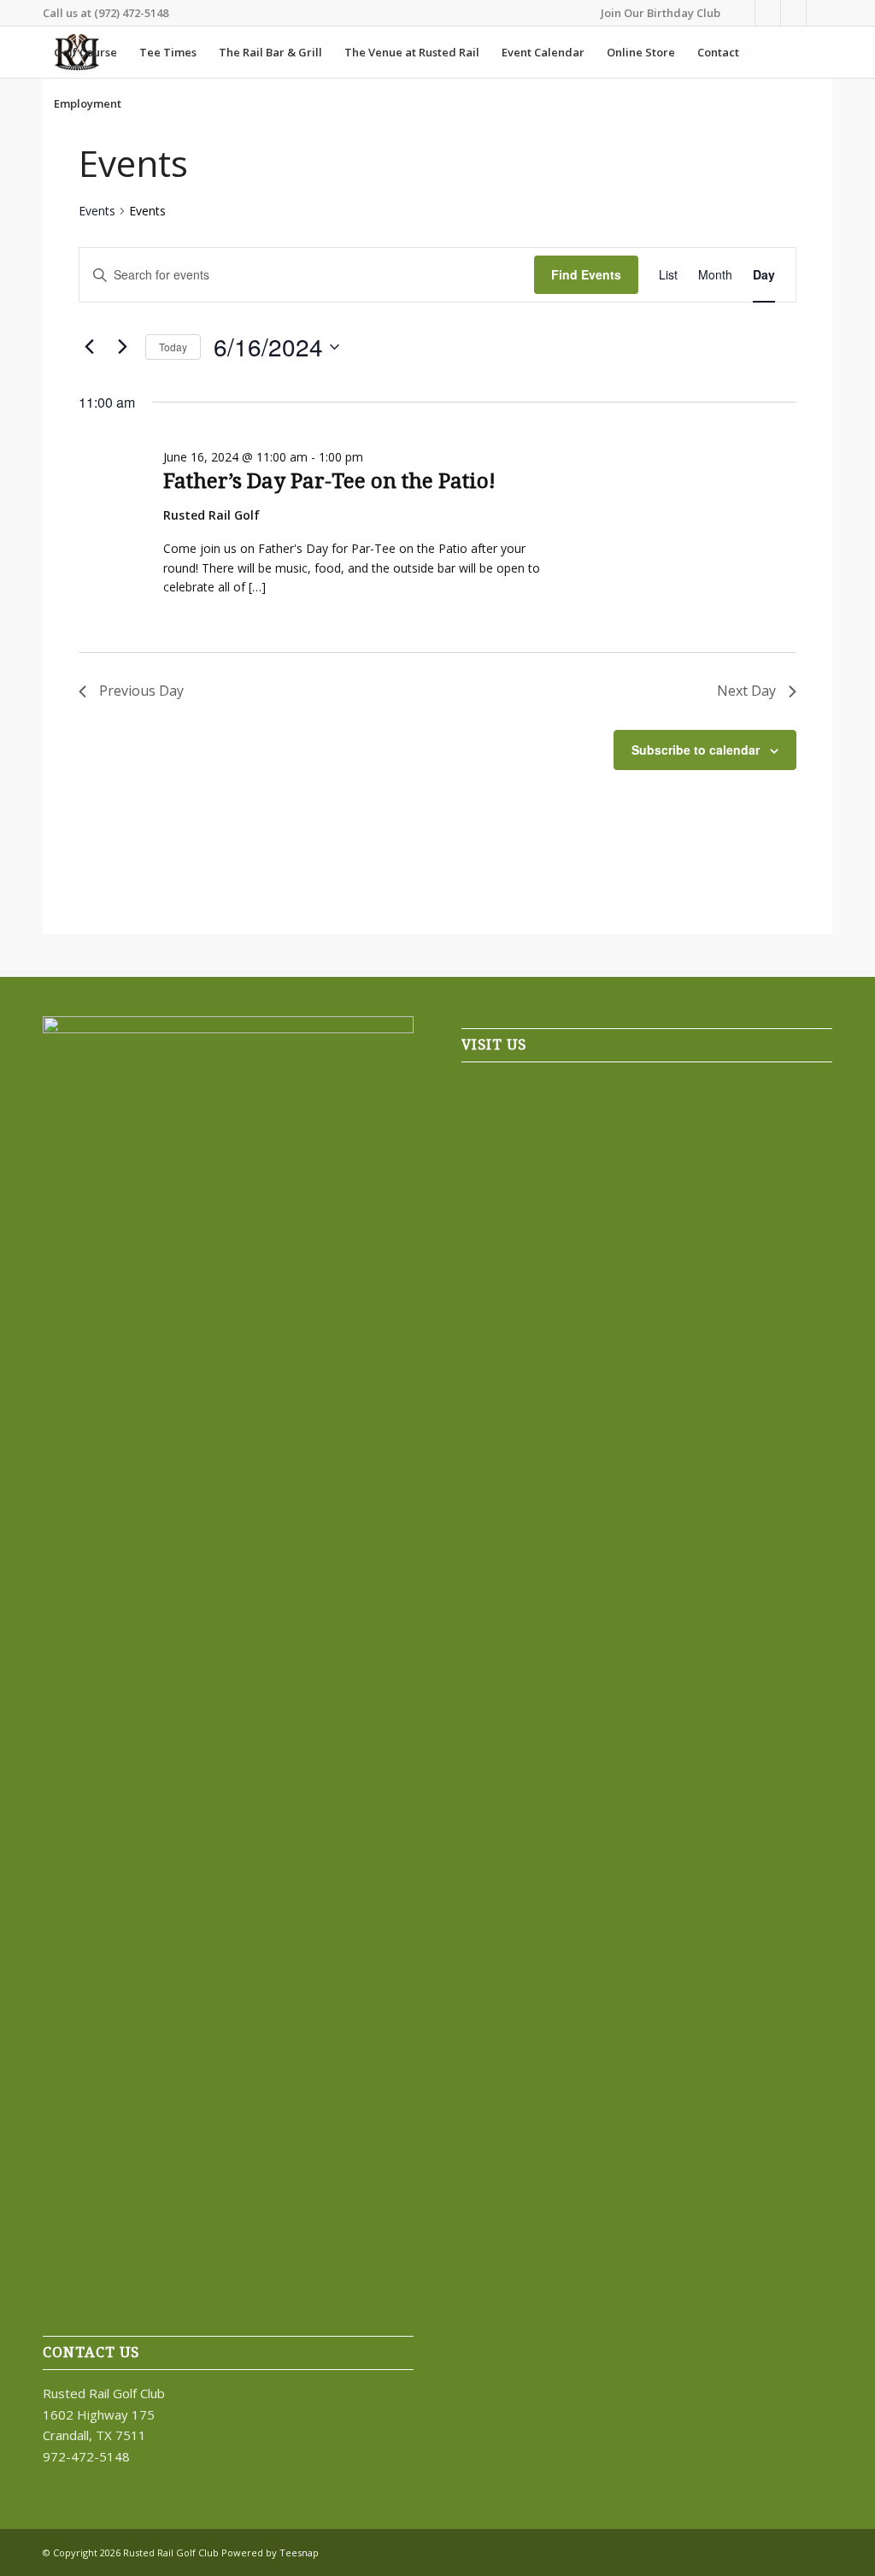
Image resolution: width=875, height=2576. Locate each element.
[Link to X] (768, 13)
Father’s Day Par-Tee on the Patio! (329, 481)
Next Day (746, 691)
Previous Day (141, 691)
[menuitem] (656, 13)
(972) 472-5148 (131, 13)
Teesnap (299, 2552)
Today (173, 347)
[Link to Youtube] (819, 13)
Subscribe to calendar (696, 750)
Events (97, 211)
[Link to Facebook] (742, 13)
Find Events (586, 274)
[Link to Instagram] (793, 13)
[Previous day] (89, 347)
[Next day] (122, 347)
